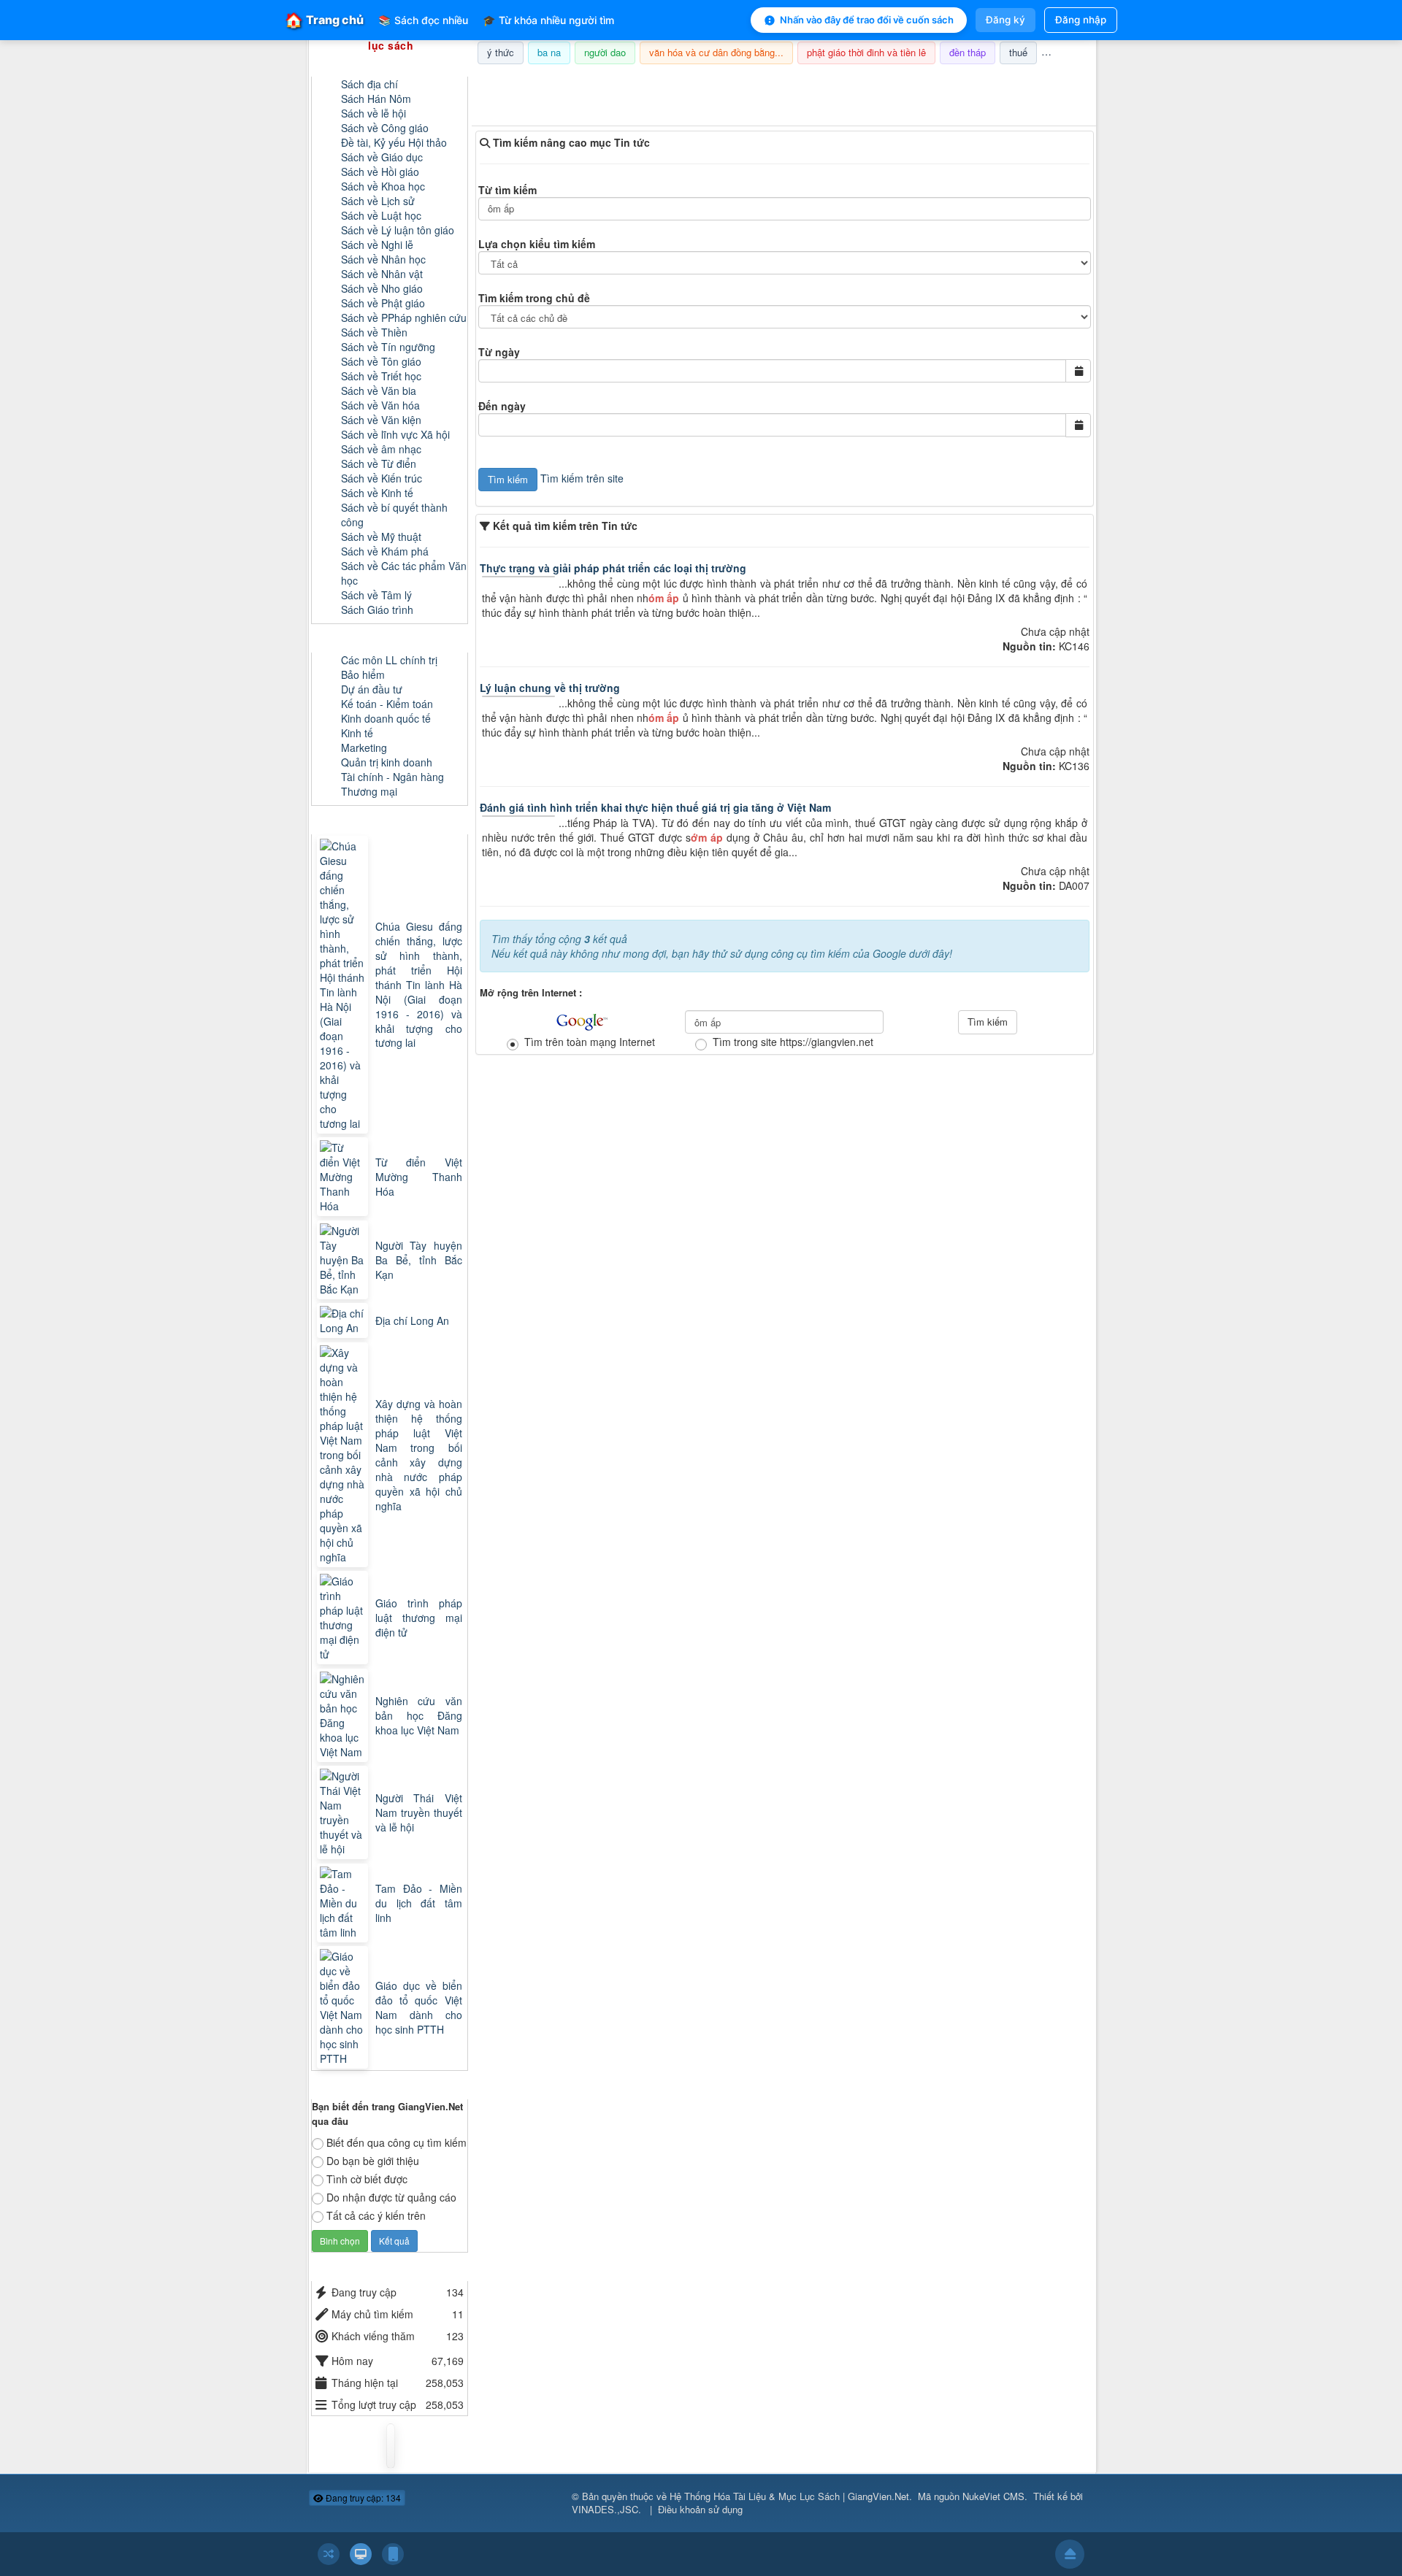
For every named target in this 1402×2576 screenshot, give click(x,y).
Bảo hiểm (363, 674)
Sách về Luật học (381, 215)
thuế (1018, 52)
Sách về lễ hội (374, 113)
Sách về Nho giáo (382, 288)
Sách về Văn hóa (380, 405)
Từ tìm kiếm (507, 190)
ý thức (501, 52)
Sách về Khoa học (383, 186)
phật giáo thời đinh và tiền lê (866, 52)
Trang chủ (324, 20)
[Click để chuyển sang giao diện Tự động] (329, 2554)
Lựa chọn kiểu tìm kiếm (537, 244)
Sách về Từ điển (379, 464)
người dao (605, 52)
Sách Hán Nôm (376, 99)
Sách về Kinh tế (377, 493)
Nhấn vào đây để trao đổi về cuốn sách (867, 20)
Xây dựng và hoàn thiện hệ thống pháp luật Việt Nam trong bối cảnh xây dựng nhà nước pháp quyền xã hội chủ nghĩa (419, 1455)
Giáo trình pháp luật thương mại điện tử (419, 1618)
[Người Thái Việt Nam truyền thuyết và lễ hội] (344, 1812)
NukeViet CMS (993, 2496)
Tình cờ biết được (367, 2179)
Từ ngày (499, 352)
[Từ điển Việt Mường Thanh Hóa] (344, 1177)
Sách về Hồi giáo (380, 172)
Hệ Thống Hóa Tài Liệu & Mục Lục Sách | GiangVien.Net (789, 2496)
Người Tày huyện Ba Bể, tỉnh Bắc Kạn (419, 1260)
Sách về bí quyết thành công (394, 515)
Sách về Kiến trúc (382, 478)
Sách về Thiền (374, 332)
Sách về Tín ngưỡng (388, 347)
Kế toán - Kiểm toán (387, 704)
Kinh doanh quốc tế (386, 718)
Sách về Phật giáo (383, 303)
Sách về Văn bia (379, 391)
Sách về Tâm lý (376, 595)
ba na (549, 52)
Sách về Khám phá (385, 551)
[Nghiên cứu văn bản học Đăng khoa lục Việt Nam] (344, 1715)
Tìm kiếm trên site (582, 478)
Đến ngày (502, 406)
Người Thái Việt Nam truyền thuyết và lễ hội (419, 1812)
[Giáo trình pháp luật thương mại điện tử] (344, 1618)
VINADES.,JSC (605, 2509)
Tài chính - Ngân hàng (392, 777)
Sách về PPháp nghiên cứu (404, 318)
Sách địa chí (369, 84)
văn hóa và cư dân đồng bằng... (716, 52)
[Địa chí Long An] (344, 1320)
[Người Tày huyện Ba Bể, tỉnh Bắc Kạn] (344, 1260)
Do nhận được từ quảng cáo (391, 2197)
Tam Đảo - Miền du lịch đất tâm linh (419, 1903)
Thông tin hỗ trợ (1047, 83)
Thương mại (369, 791)
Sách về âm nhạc (381, 449)
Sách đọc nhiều (423, 20)
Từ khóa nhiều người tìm (548, 20)
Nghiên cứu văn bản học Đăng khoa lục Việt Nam (419, 1715)
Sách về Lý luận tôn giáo (398, 230)
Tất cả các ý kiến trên (376, 2215)
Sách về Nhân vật (382, 274)
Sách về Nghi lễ (377, 245)
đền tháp (968, 52)
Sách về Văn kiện (381, 420)
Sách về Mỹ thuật (381, 537)
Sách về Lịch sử (378, 201)
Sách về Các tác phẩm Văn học (404, 573)
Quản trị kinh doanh (387, 762)
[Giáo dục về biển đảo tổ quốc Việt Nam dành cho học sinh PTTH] (344, 2007)
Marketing (364, 747)
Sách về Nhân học (383, 259)
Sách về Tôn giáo (381, 361)
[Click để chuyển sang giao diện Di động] (393, 2554)
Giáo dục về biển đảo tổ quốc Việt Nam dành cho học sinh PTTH (419, 2007)
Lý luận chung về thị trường (550, 688)
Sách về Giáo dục (382, 157)
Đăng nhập (1081, 20)
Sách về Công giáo (385, 128)
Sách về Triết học (381, 376)
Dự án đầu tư (372, 689)
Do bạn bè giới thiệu (373, 2161)
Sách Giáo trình (377, 610)
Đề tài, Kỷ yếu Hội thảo (394, 142)
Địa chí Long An (412, 1320)
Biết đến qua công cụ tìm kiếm (397, 2142)
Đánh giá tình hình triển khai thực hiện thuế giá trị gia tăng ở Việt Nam (655, 807)
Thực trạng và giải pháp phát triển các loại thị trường (613, 568)
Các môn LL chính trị (389, 660)
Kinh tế (357, 733)
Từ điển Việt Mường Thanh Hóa (419, 1177)
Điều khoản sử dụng (700, 2509)
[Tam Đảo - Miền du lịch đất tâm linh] (344, 1903)
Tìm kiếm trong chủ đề (534, 298)
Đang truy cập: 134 (362, 2498)
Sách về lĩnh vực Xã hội (395, 434)
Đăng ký (1005, 20)
